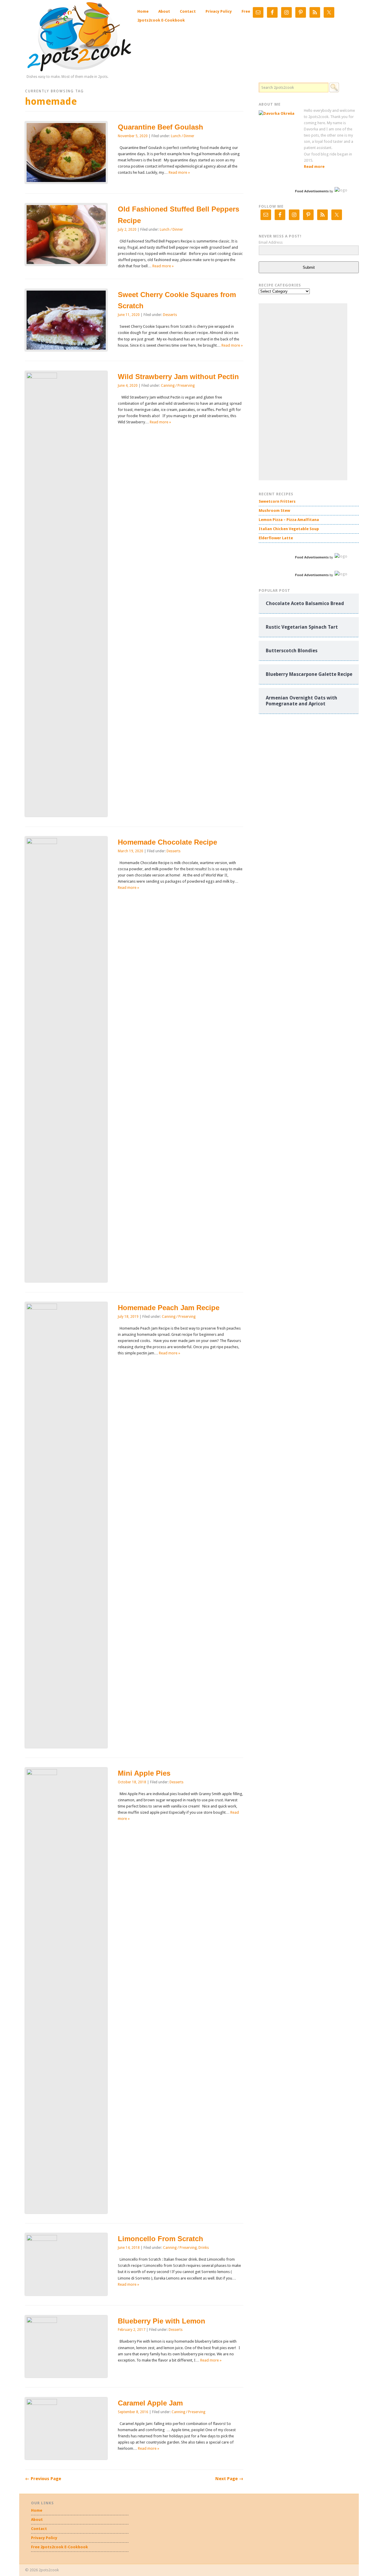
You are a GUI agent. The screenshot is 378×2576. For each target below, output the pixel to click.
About (164, 11)
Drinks (204, 2248)
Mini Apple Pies (144, 1773)
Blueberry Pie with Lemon (162, 2321)
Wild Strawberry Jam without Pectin (178, 377)
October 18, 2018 (132, 1782)
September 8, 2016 (133, 2412)
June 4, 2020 (128, 386)
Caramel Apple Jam (150, 2403)
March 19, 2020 (131, 851)
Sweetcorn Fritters (277, 501)
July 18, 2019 (128, 1317)
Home (143, 11)
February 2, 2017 (132, 2330)
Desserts (170, 315)
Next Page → (229, 2479)
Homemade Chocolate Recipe (167, 842)
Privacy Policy (219, 11)
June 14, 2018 (129, 2248)
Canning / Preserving (178, 386)
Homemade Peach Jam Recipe (169, 1308)
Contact (188, 11)
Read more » (179, 172)
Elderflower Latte (276, 538)
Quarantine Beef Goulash (161, 127)
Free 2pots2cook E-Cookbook (60, 2547)
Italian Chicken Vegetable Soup (289, 529)
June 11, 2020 (129, 315)
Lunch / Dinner (183, 136)
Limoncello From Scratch (161, 2239)
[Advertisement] (303, 392)
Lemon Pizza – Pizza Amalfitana (289, 520)
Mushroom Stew (274, 511)
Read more (314, 167)
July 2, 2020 (127, 230)
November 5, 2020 (133, 136)
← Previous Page (43, 2479)
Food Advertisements (312, 191)
